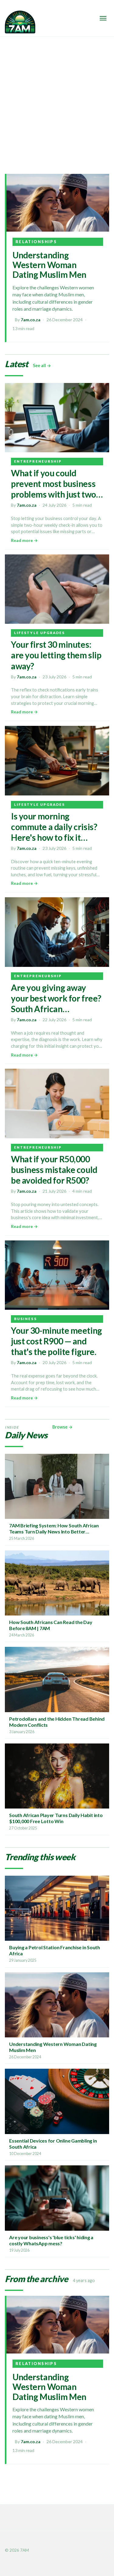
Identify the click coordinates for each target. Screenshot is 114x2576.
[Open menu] (103, 18)
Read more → (24, 540)
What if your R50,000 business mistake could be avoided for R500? (54, 1170)
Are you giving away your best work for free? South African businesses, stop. (56, 1004)
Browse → (62, 1427)
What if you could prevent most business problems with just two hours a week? (54, 489)
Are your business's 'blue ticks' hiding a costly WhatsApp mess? (51, 2240)
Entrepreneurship (38, 461)
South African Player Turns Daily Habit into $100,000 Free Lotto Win (56, 1818)
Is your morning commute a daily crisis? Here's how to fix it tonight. (54, 832)
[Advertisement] (57, 97)
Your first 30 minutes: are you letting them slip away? (56, 655)
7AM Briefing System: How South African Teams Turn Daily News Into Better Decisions (54, 1531)
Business (25, 1319)
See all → (42, 366)
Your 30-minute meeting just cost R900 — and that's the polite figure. (57, 1341)
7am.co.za (31, 320)
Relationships (36, 242)
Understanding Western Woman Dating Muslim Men (49, 265)
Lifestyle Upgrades (39, 633)
